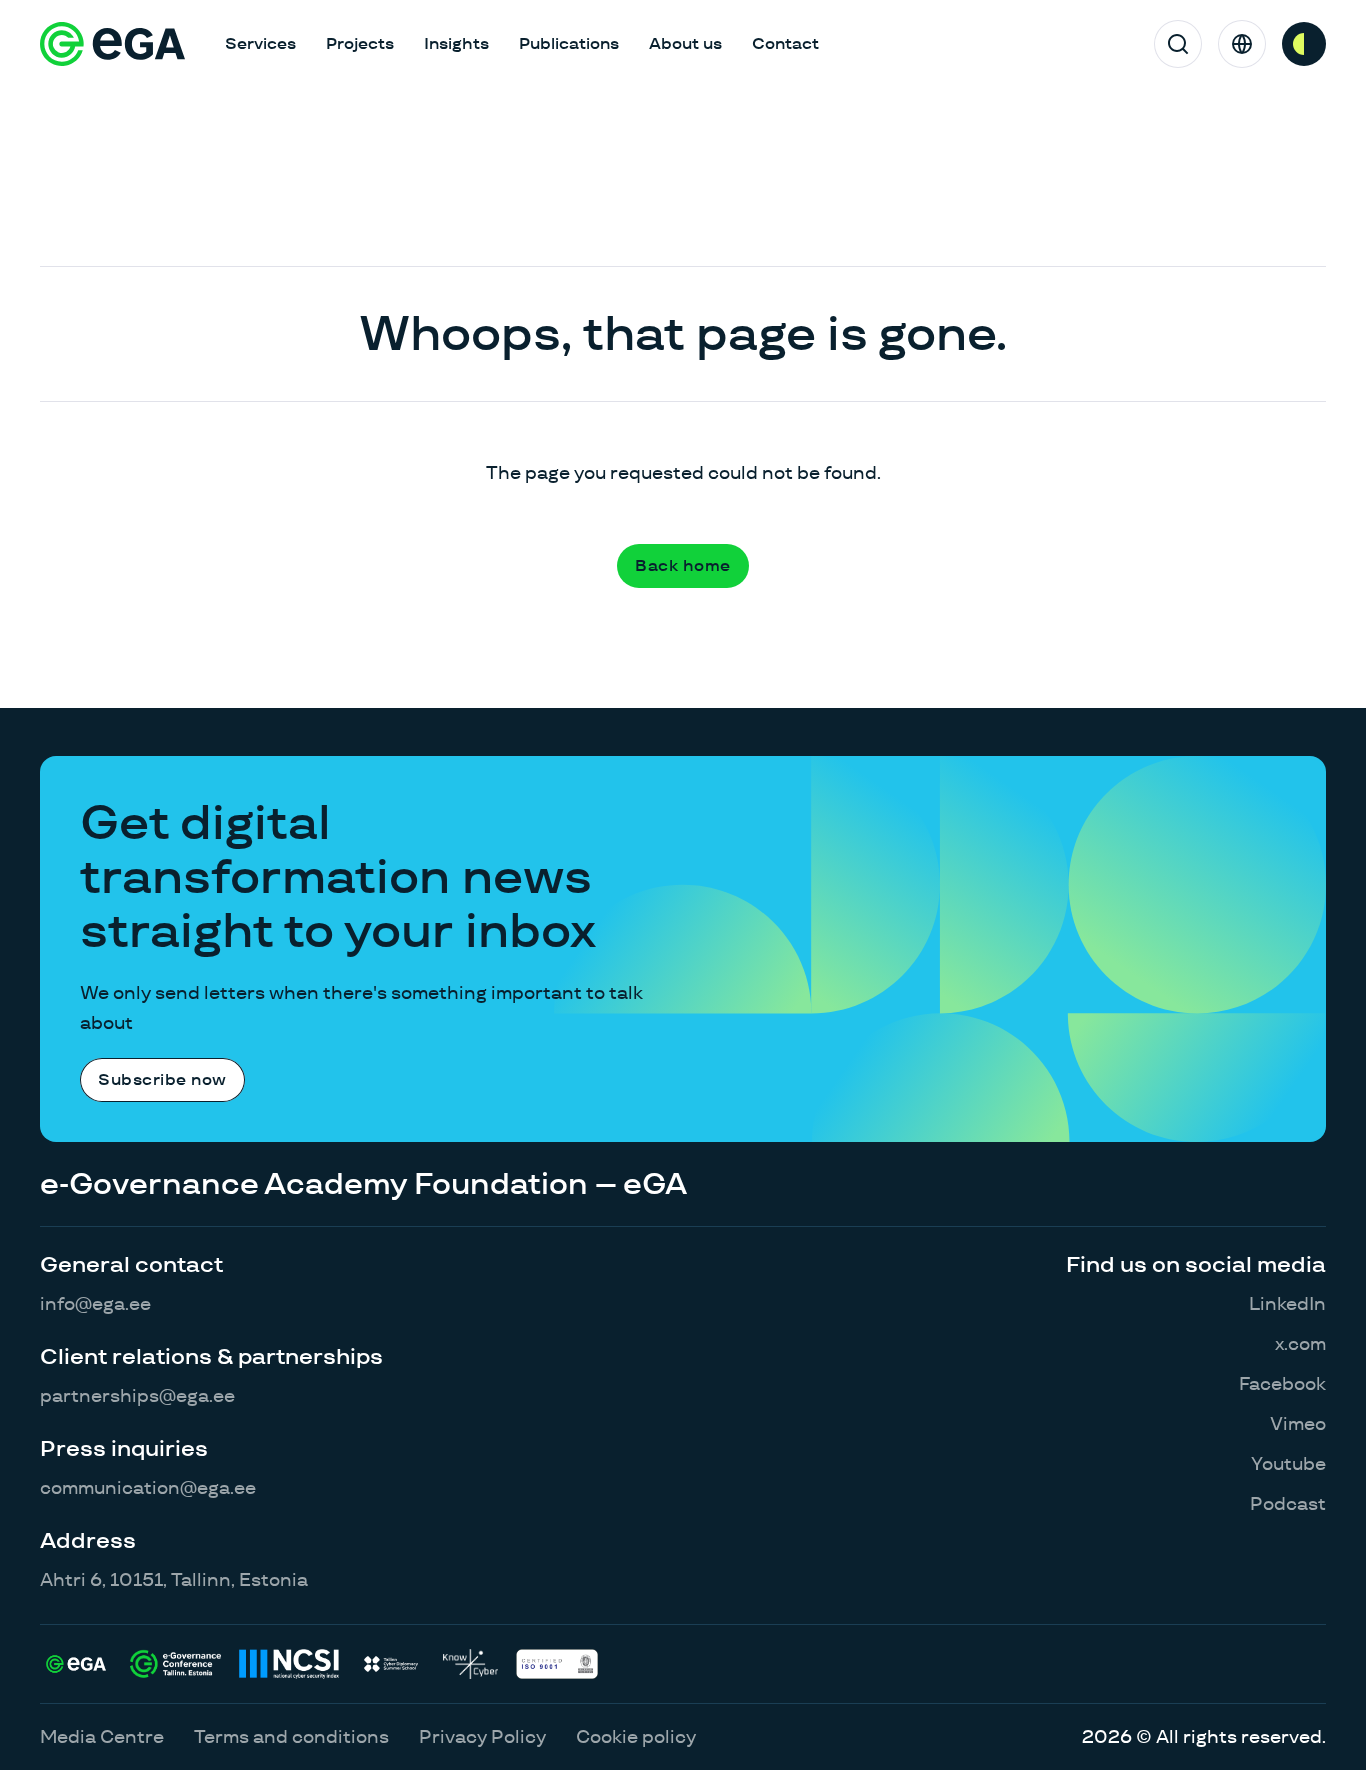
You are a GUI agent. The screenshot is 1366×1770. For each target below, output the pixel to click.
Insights (456, 43)
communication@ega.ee (148, 1487)
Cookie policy (636, 1736)
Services (260, 43)
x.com (1300, 1343)
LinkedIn (1287, 1303)
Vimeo (1298, 1423)
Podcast (1288, 1503)
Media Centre (102, 1736)
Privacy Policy (482, 1736)
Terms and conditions (291, 1736)
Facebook (1282, 1383)
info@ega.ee (95, 1303)
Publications (569, 43)
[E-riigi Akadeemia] (112, 44)
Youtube (1288, 1463)
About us (685, 43)
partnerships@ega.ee (137, 1395)
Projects (360, 43)
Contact (785, 43)
